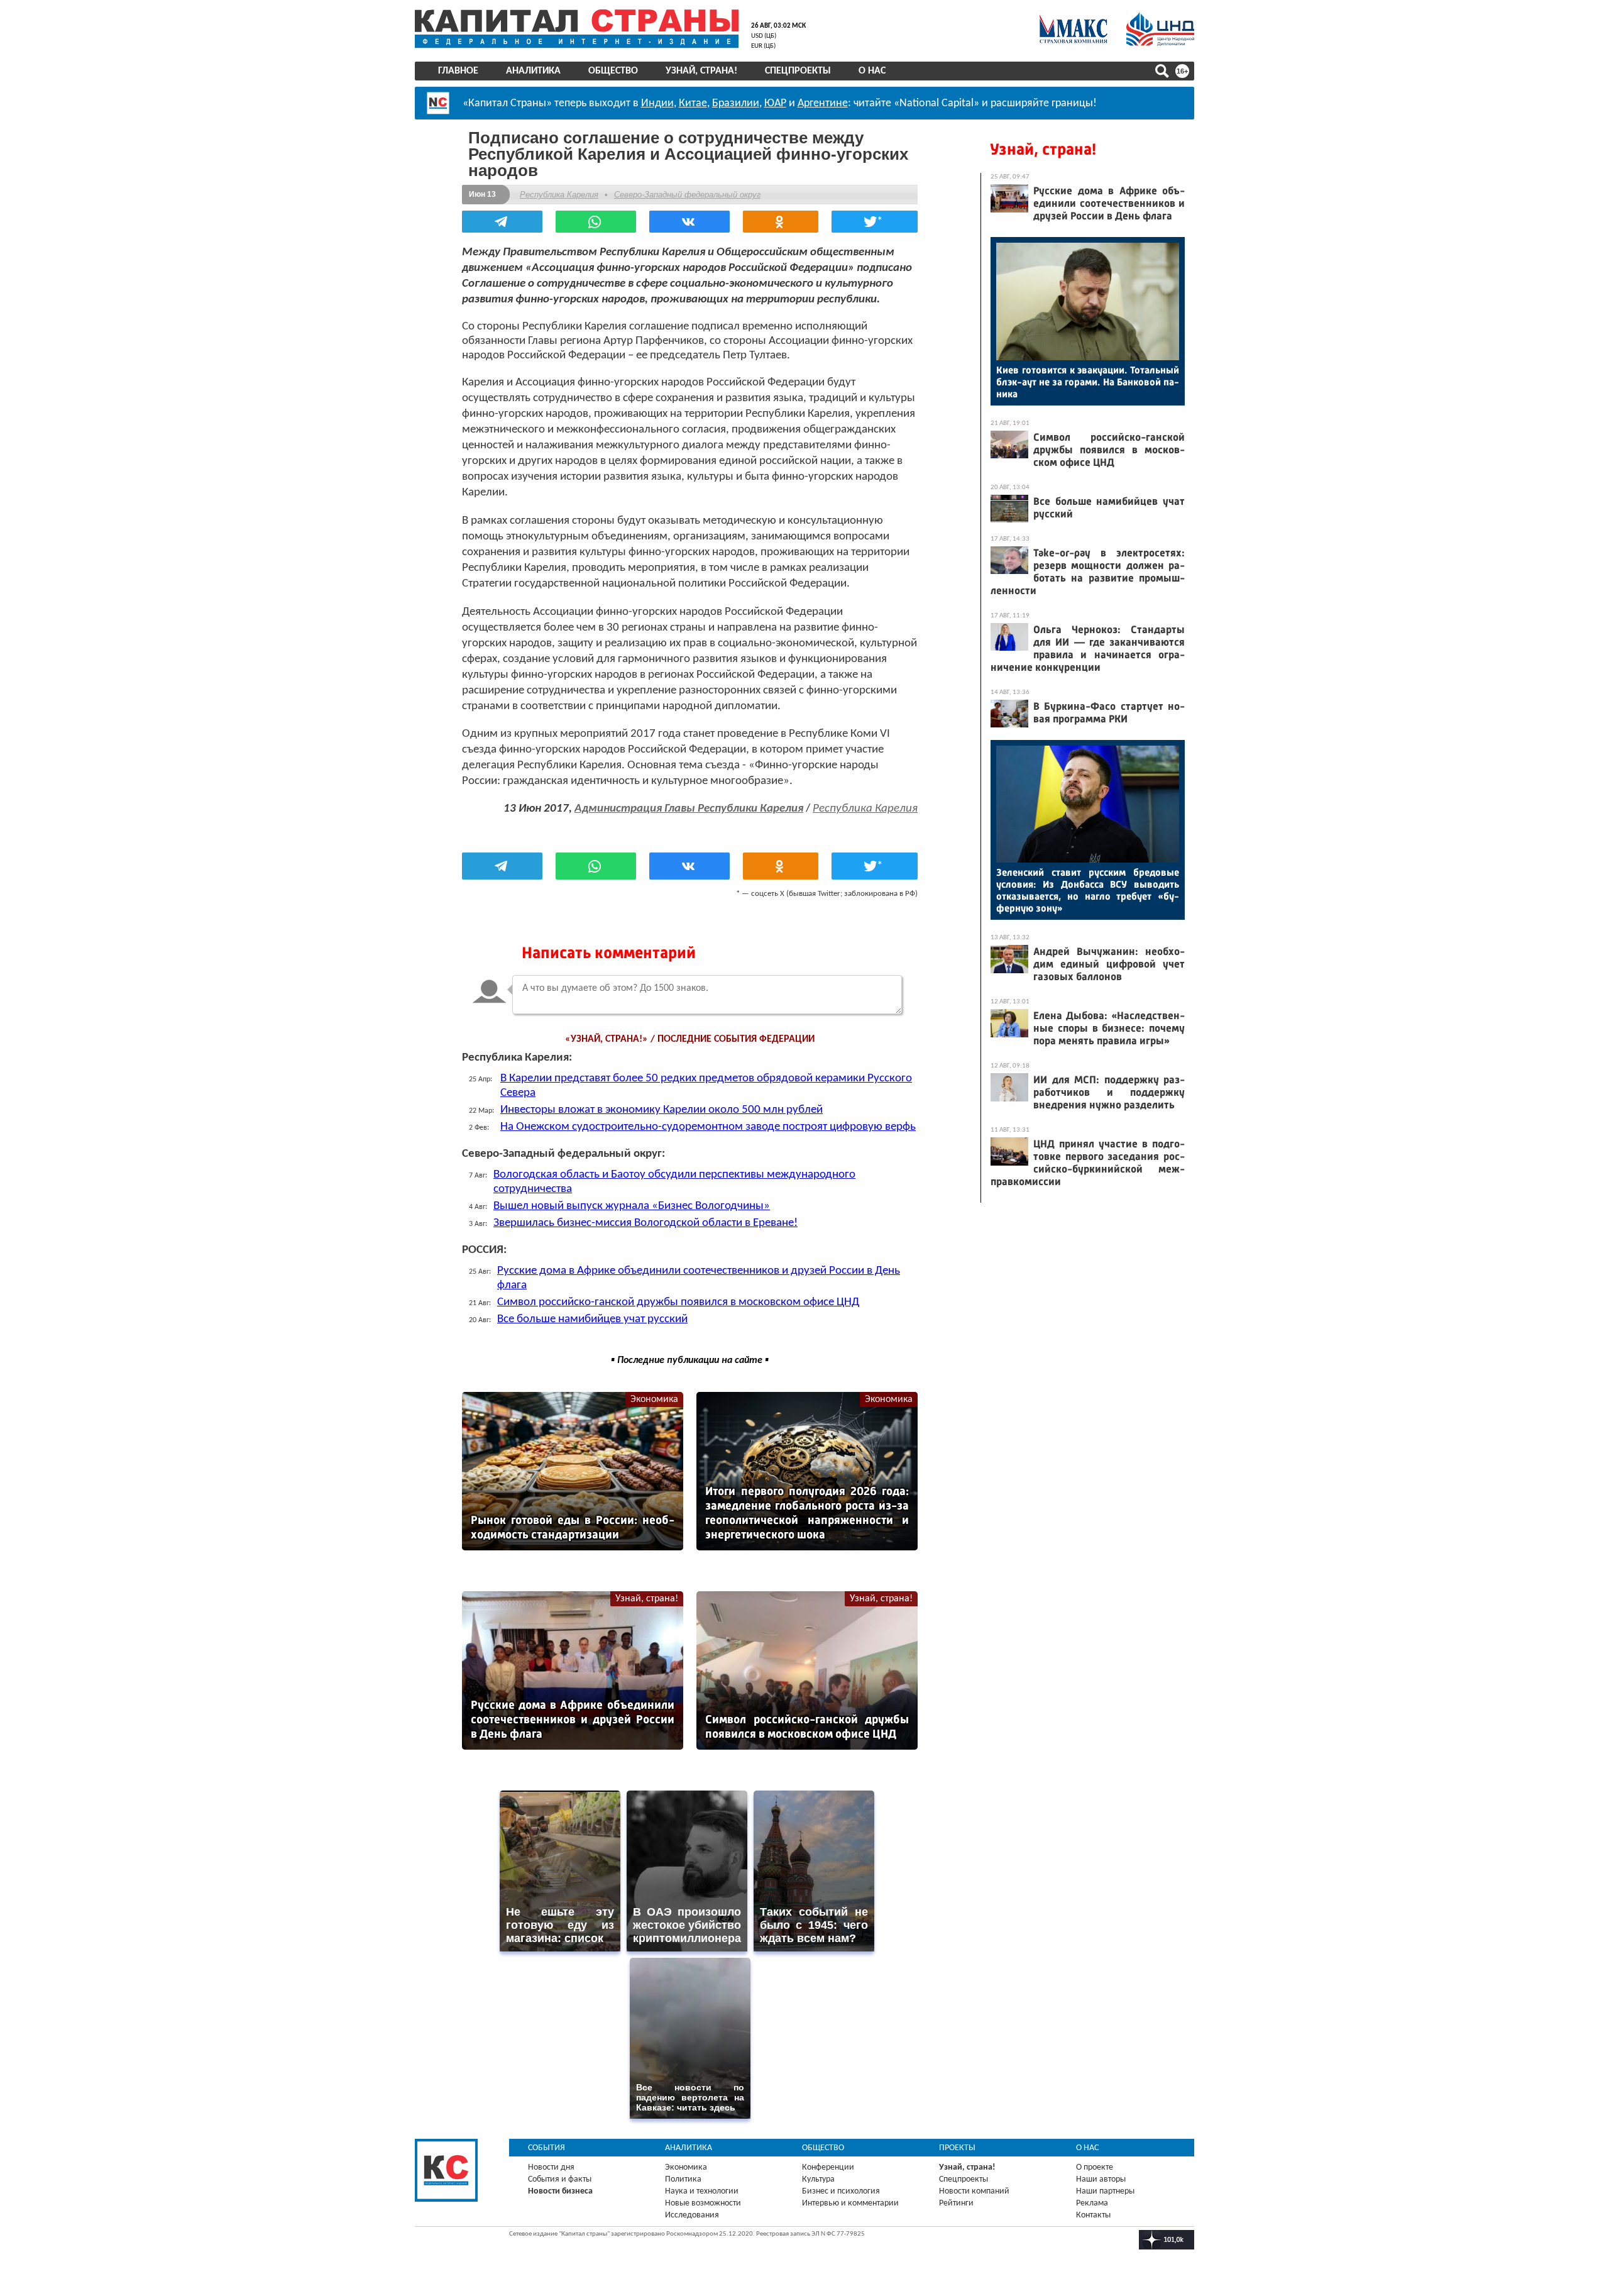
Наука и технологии (702, 2191)
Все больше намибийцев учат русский (592, 1319)
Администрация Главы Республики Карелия (689, 809)
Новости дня (551, 2167)
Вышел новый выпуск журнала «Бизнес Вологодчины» (632, 1206)
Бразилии (736, 103)
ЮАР (775, 103)
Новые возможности (703, 2203)
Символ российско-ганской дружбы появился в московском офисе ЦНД (678, 1302)
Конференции (828, 2167)
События (546, 2148)
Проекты (957, 2148)
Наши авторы (1101, 2179)
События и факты (560, 2179)
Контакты (1093, 2215)
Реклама (1092, 2203)
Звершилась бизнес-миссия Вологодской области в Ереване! (645, 1223)
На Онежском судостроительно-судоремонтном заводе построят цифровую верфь (708, 1127)
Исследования (692, 2215)
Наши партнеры (1105, 2191)
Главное (458, 71)
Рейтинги (956, 2203)
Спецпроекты (798, 71)
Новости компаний (974, 2191)
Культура (818, 2179)
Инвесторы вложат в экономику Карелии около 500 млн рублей (662, 1110)
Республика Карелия (559, 195)
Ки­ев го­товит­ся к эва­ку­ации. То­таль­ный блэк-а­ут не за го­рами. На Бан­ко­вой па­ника (1088, 382)
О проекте (1095, 2167)
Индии (657, 103)
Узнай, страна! (701, 71)
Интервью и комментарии (850, 2203)
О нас (872, 71)
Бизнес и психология (841, 2191)
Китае (693, 103)
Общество (613, 71)
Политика (683, 2179)
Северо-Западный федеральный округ (687, 195)
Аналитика (533, 71)
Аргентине (823, 103)
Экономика (654, 1399)
